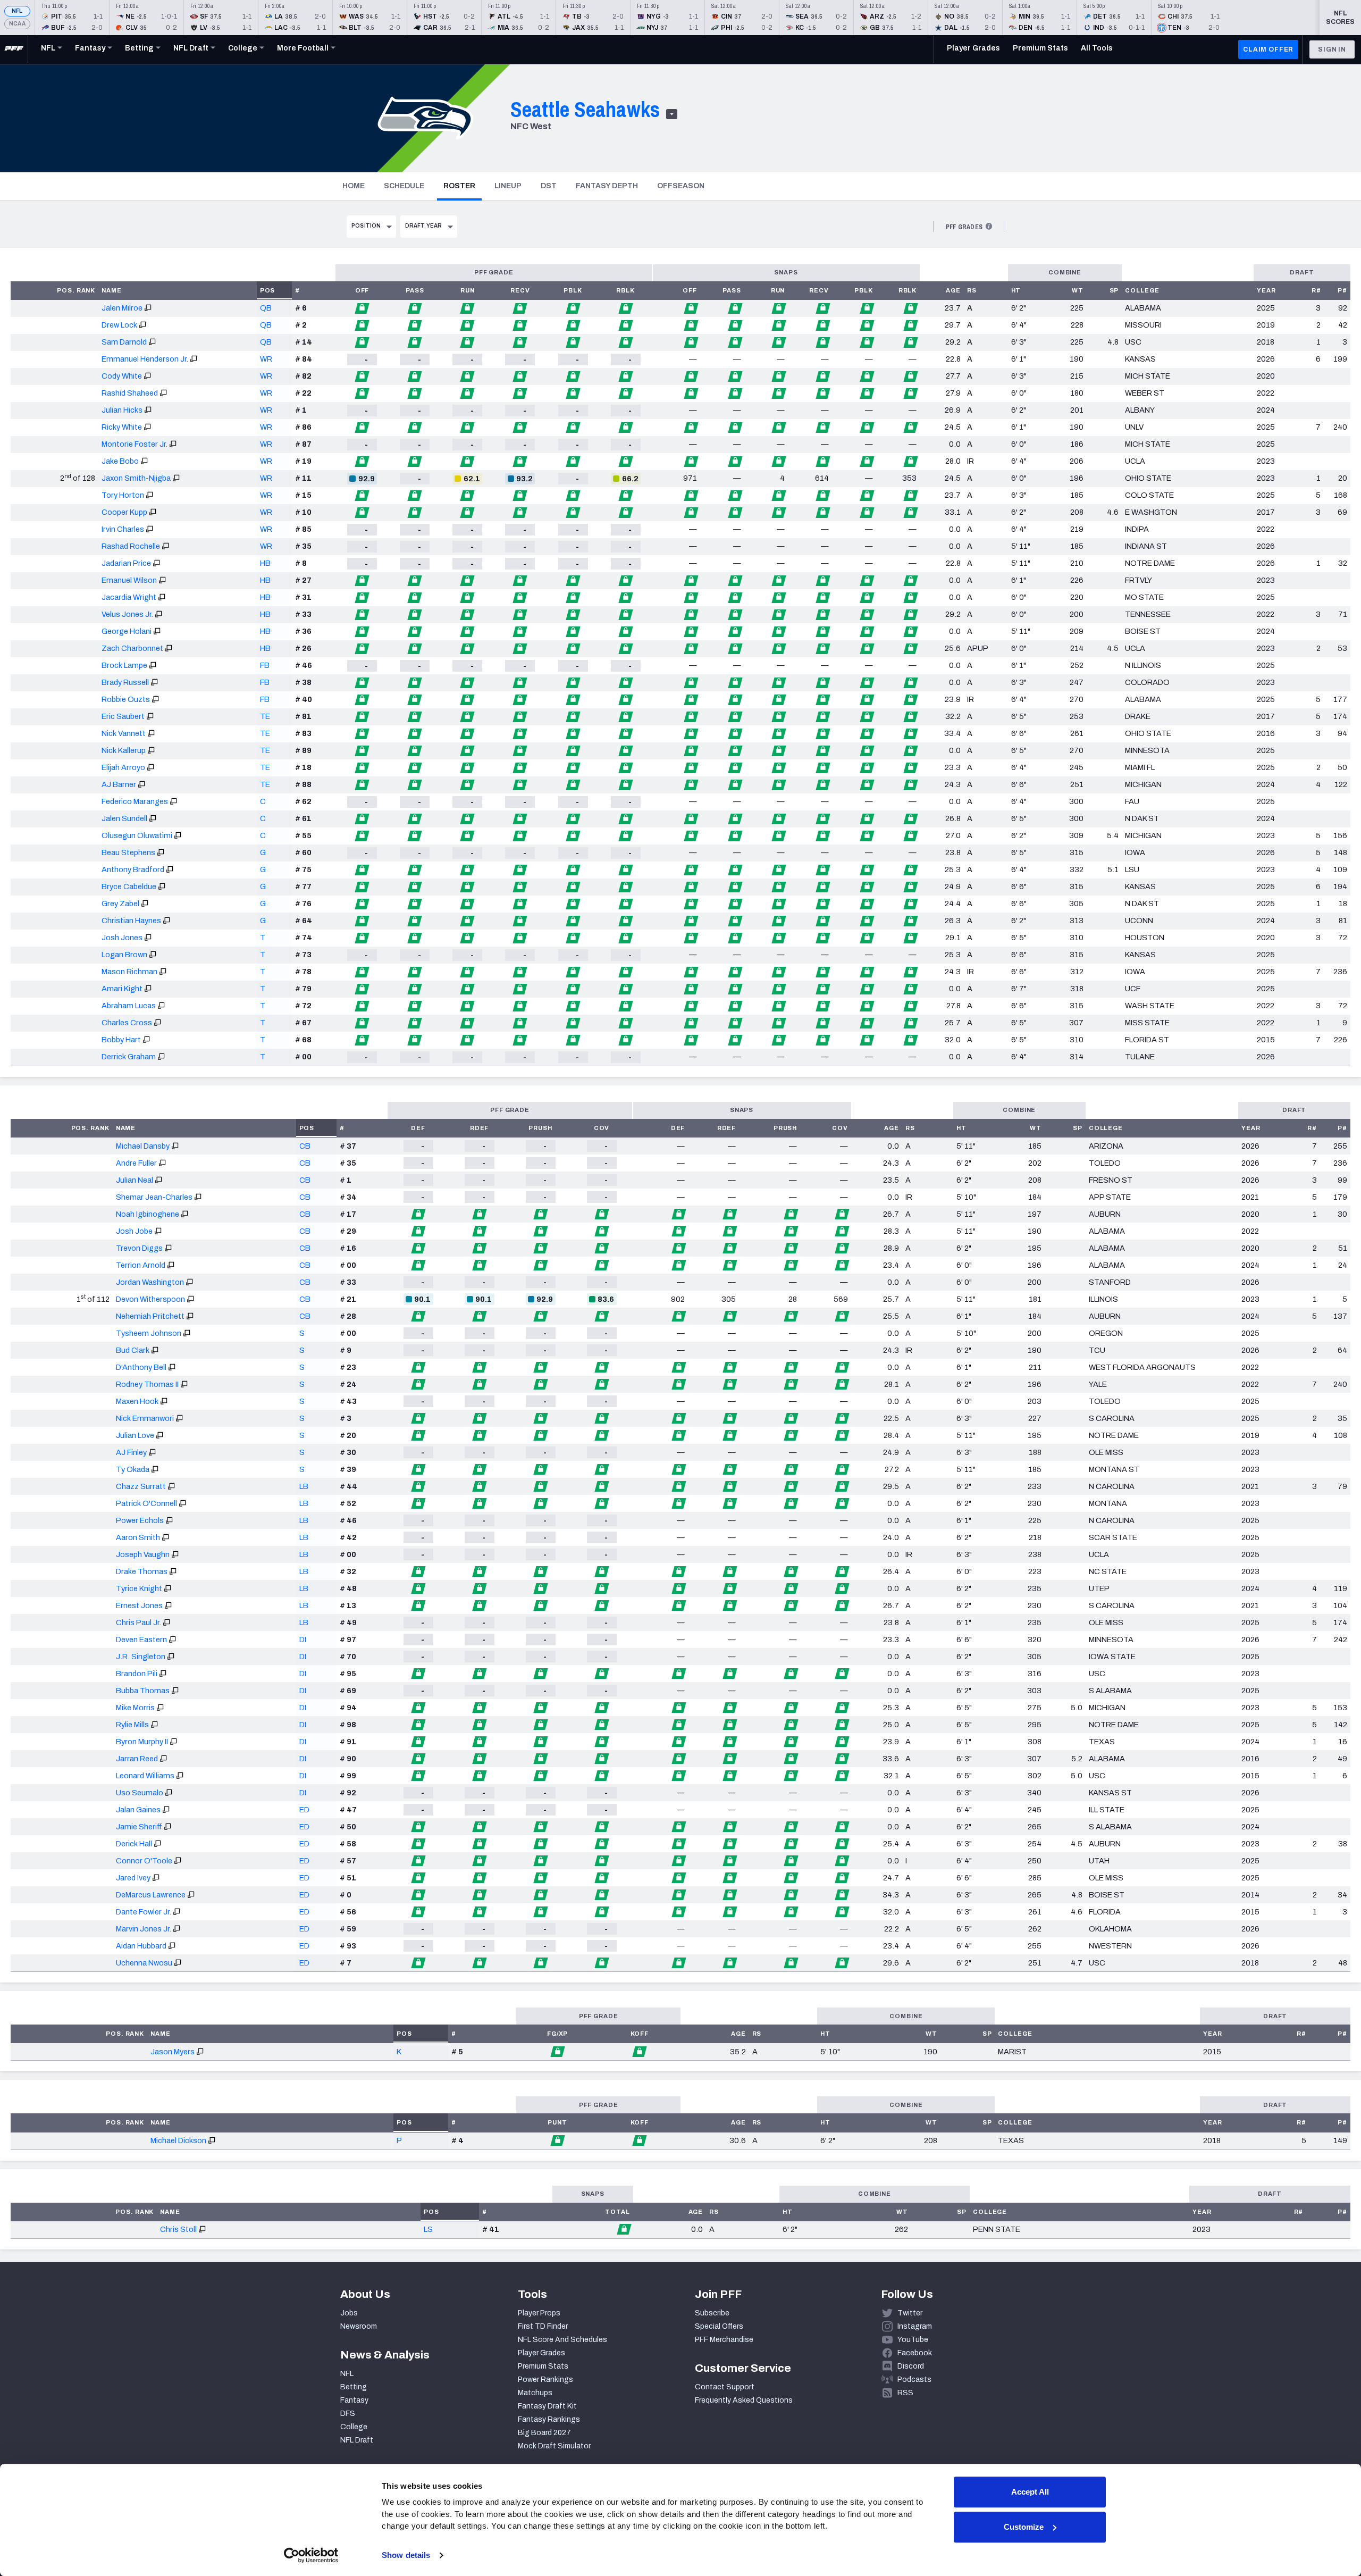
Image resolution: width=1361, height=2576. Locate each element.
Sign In (1332, 49)
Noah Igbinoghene (148, 1214)
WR (266, 359)
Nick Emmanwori (145, 1418)
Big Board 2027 (544, 2433)
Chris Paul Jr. (138, 1622)
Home (354, 186)
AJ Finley (131, 1452)
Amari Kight (122, 989)
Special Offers (719, 2326)
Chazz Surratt (141, 1486)
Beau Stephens (128, 852)
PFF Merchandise (724, 2340)
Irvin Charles (123, 529)
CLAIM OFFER (1268, 49)
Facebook (915, 2353)
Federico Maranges (135, 801)
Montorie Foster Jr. (135, 444)
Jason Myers (173, 2052)
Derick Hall (134, 1844)
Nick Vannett (124, 733)
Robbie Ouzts (126, 699)
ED (304, 1810)
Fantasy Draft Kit (547, 2406)
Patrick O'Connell (146, 1503)
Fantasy (354, 2400)
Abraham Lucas (129, 1006)
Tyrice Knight (139, 1588)
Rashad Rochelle (131, 546)
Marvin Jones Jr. (144, 1929)
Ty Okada (133, 1469)
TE (265, 716)
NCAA (17, 24)
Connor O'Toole (144, 1861)
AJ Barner (119, 784)
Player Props (539, 2313)
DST (549, 186)
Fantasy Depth (607, 186)
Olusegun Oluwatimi (137, 835)
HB (265, 563)
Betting (354, 2387)
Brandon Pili (137, 1674)
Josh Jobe (134, 1231)
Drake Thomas (142, 1571)
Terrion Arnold (141, 1265)
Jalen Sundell (124, 818)
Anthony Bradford (133, 869)
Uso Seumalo (140, 1793)
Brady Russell (125, 682)
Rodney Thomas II (147, 1384)
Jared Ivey (133, 1878)
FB (265, 665)
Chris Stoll (178, 2229)
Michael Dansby (143, 1146)
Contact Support (725, 2387)
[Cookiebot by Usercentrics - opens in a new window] (311, 2555)
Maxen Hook (137, 1401)
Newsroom (359, 2326)
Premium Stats (543, 2366)
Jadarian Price (126, 563)
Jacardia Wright (129, 597)
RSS (905, 2393)
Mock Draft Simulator (554, 2446)
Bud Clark (133, 1350)
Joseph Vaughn (143, 1554)
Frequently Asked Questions (744, 2400)
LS (428, 2229)
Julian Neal (135, 1180)
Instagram (915, 2326)
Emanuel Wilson (129, 580)
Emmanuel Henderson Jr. (145, 359)
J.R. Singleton (141, 1657)
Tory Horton (123, 495)
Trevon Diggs (139, 1248)
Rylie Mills (132, 1725)
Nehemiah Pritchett (150, 1316)
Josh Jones (122, 938)
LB (304, 1486)
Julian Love (135, 1435)
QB (266, 308)
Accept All (1030, 2492)
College (354, 2427)
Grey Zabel (120, 904)
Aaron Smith (138, 1537)
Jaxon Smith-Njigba (136, 478)
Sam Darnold (124, 342)
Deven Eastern (141, 1640)
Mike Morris (135, 1708)
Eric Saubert (123, 716)
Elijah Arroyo (123, 767)
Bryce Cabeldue (129, 886)
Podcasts (914, 2380)
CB (305, 1146)
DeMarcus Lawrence (151, 1895)
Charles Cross (127, 1023)
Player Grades (541, 2353)
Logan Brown (124, 955)
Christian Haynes (131, 921)
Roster (463, 186)
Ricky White (122, 427)
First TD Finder (543, 2326)
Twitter (910, 2313)
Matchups (535, 2393)
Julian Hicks (122, 410)
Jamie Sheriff (139, 1827)
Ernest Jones (139, 1605)
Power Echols (140, 1520)
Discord (911, 2366)
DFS (348, 2414)
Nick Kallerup (124, 750)
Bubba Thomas (143, 1691)
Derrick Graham (129, 1057)
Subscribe (712, 2313)
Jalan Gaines (138, 1810)
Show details (406, 2555)
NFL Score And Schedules (562, 2340)
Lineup (508, 186)
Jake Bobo (120, 461)
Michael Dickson (178, 2140)
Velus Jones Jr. (127, 614)
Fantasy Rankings (549, 2419)
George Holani (127, 631)
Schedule (404, 186)
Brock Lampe (124, 665)
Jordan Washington (150, 1282)
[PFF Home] (14, 49)
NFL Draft (357, 2440)
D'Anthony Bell (141, 1367)
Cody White (122, 376)
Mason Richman (129, 972)
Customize (1024, 2527)
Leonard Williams (145, 1776)
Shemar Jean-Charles (154, 1197)
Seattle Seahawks (585, 109)
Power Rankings (545, 2380)
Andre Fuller (136, 1163)
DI (303, 1640)
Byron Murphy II (142, 1742)
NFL (17, 11)
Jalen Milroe (122, 308)
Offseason (681, 186)
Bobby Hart (121, 1040)
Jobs (349, 2313)
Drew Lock (119, 325)
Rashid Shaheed (130, 393)
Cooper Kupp (124, 512)
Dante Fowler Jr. (144, 1912)
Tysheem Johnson (149, 1333)
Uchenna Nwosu (144, 1963)
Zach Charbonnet (132, 648)
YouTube (913, 2340)
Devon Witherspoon (150, 1299)
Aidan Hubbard (141, 1946)
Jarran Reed (137, 1759)
